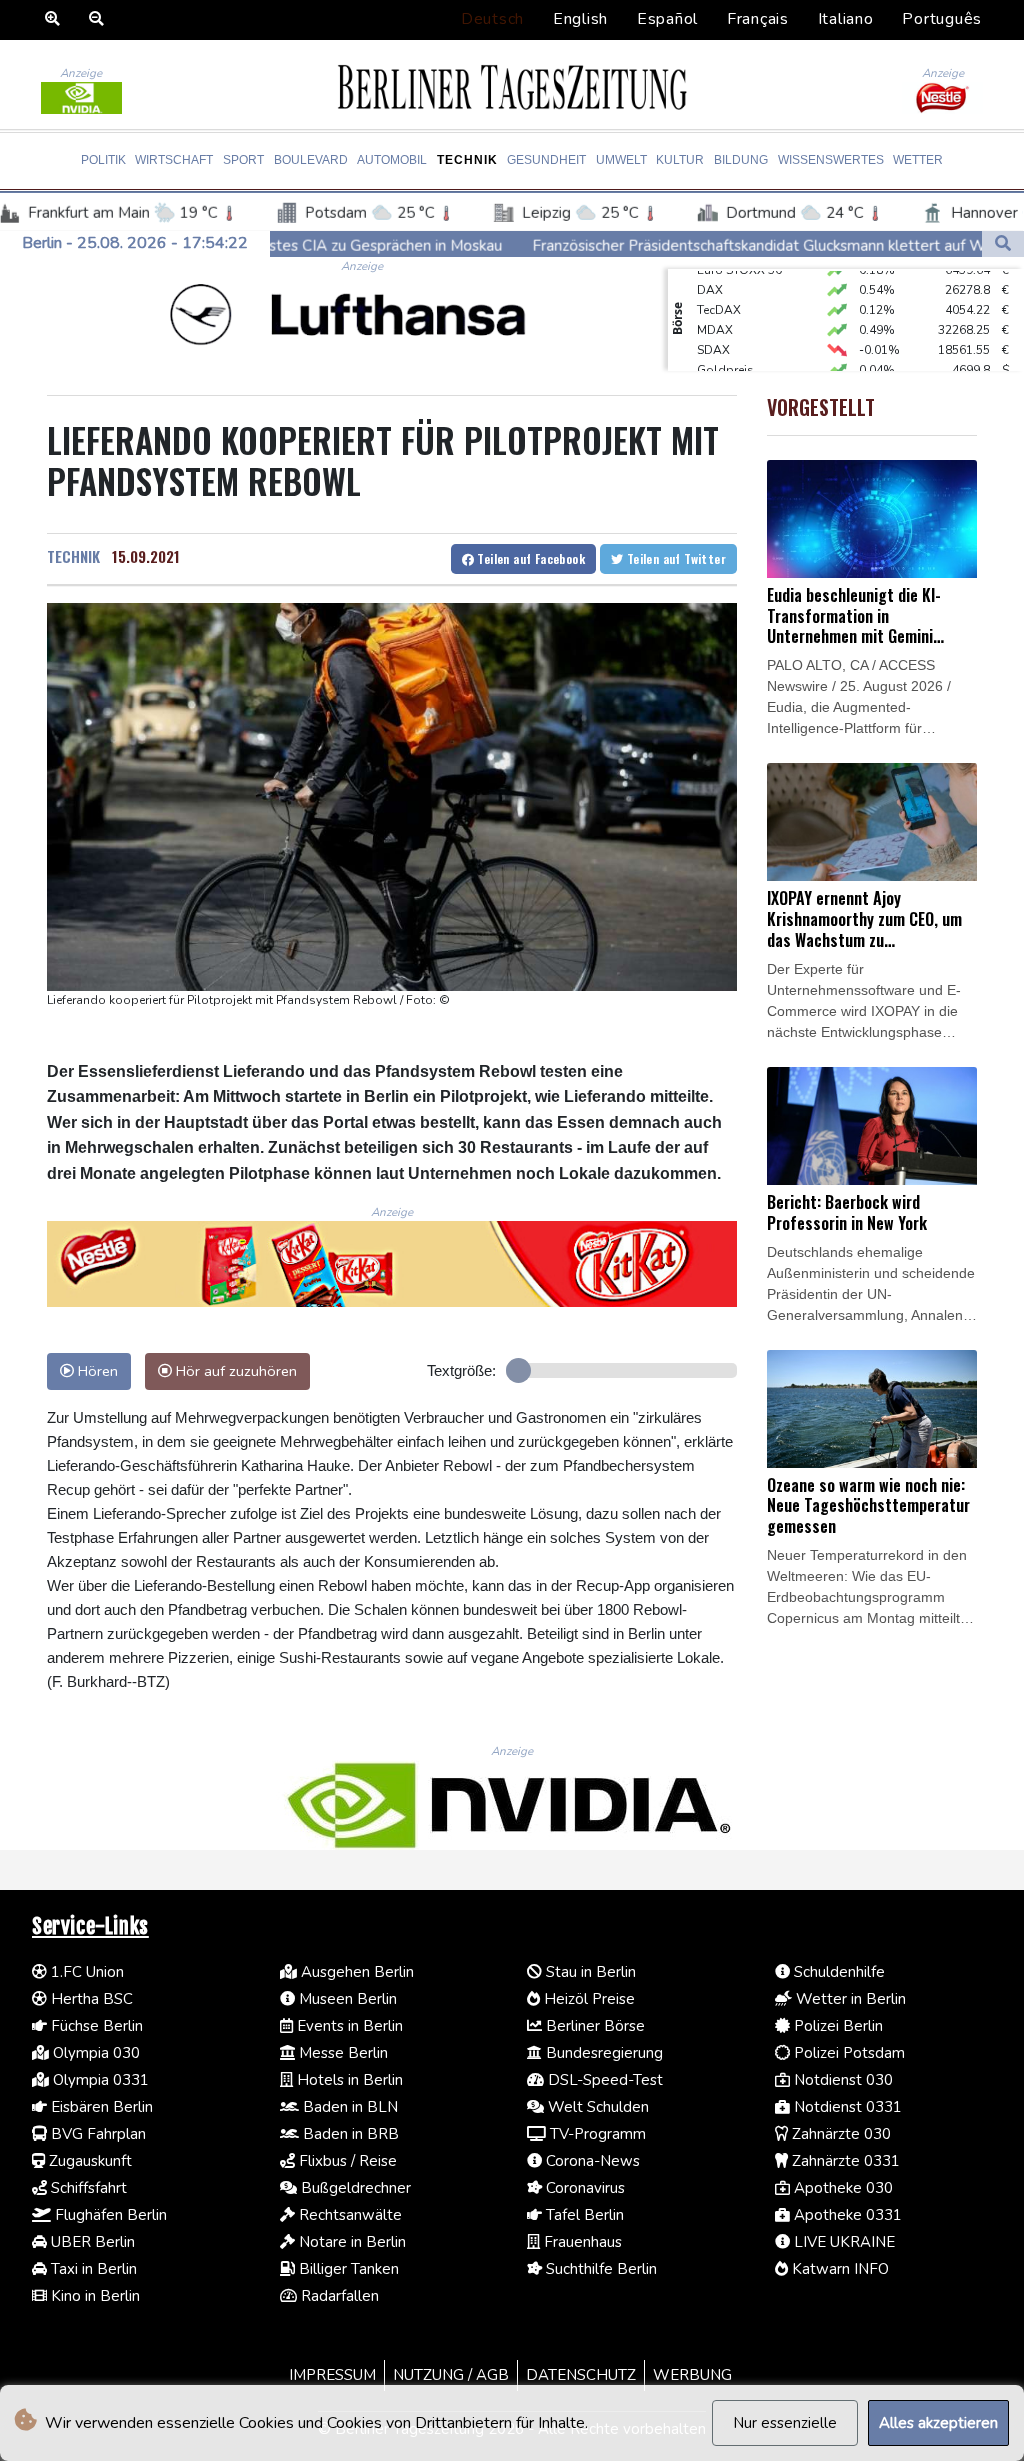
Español (667, 19)
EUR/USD (723, 369)
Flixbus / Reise (346, 2161)
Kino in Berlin (93, 2296)
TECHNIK (73, 556)
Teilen (529, 558)
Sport (243, 160)
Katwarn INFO (838, 2269)
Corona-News (591, 2161)
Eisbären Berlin (100, 2107)
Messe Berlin (341, 2053)
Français (758, 19)
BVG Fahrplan (96, 2134)
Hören (96, 1371)
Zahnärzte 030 (839, 2134)
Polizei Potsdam (847, 2053)
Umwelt (621, 160)
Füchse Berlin (95, 2026)
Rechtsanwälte (348, 2215)
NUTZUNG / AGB (451, 2375)
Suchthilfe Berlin (599, 2269)
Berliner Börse (593, 2026)
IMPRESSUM (332, 2375)
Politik (103, 160)
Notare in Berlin (350, 2242)
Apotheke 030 (841, 2188)
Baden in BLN (348, 2107)
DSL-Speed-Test (603, 2080)
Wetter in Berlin (849, 1999)
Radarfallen (338, 2296)
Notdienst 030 (841, 2080)
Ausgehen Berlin (355, 1972)
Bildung (741, 160)
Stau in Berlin (589, 1972)
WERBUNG (692, 2375)
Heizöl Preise (587, 1999)
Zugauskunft (88, 2161)
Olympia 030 (94, 2053)
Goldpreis (725, 349)
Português (942, 19)
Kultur (680, 160)
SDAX (713, 329)
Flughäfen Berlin (109, 2215)
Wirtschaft (174, 160)
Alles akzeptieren (938, 2423)
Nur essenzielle (785, 2423)
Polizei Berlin (836, 2026)
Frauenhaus (581, 2242)
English (580, 19)
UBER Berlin (91, 2242)
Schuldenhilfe (837, 1972)
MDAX (715, 309)
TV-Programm (596, 2134)
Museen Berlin (346, 1999)
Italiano (846, 19)
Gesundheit (546, 160)
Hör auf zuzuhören (234, 1371)
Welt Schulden (596, 2107)
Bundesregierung (602, 2053)
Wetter (918, 160)
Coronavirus (583, 2188)
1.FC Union (85, 1972)
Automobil (392, 160)
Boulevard (311, 160)
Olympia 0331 (99, 2080)
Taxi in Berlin (92, 2269)
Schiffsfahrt (87, 2188)
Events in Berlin (348, 2026)
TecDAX (719, 289)
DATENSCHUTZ (581, 2375)
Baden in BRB (349, 2134)
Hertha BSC (90, 1999)
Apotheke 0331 (846, 2215)
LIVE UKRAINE (842, 2242)
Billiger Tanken (347, 2269)
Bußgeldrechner (354, 2188)
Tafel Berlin (583, 2215)
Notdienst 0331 (846, 2107)
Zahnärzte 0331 (844, 2161)
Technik (467, 160)
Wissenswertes (831, 160)
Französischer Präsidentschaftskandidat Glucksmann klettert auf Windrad (637, 245)
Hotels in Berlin (348, 2080)
